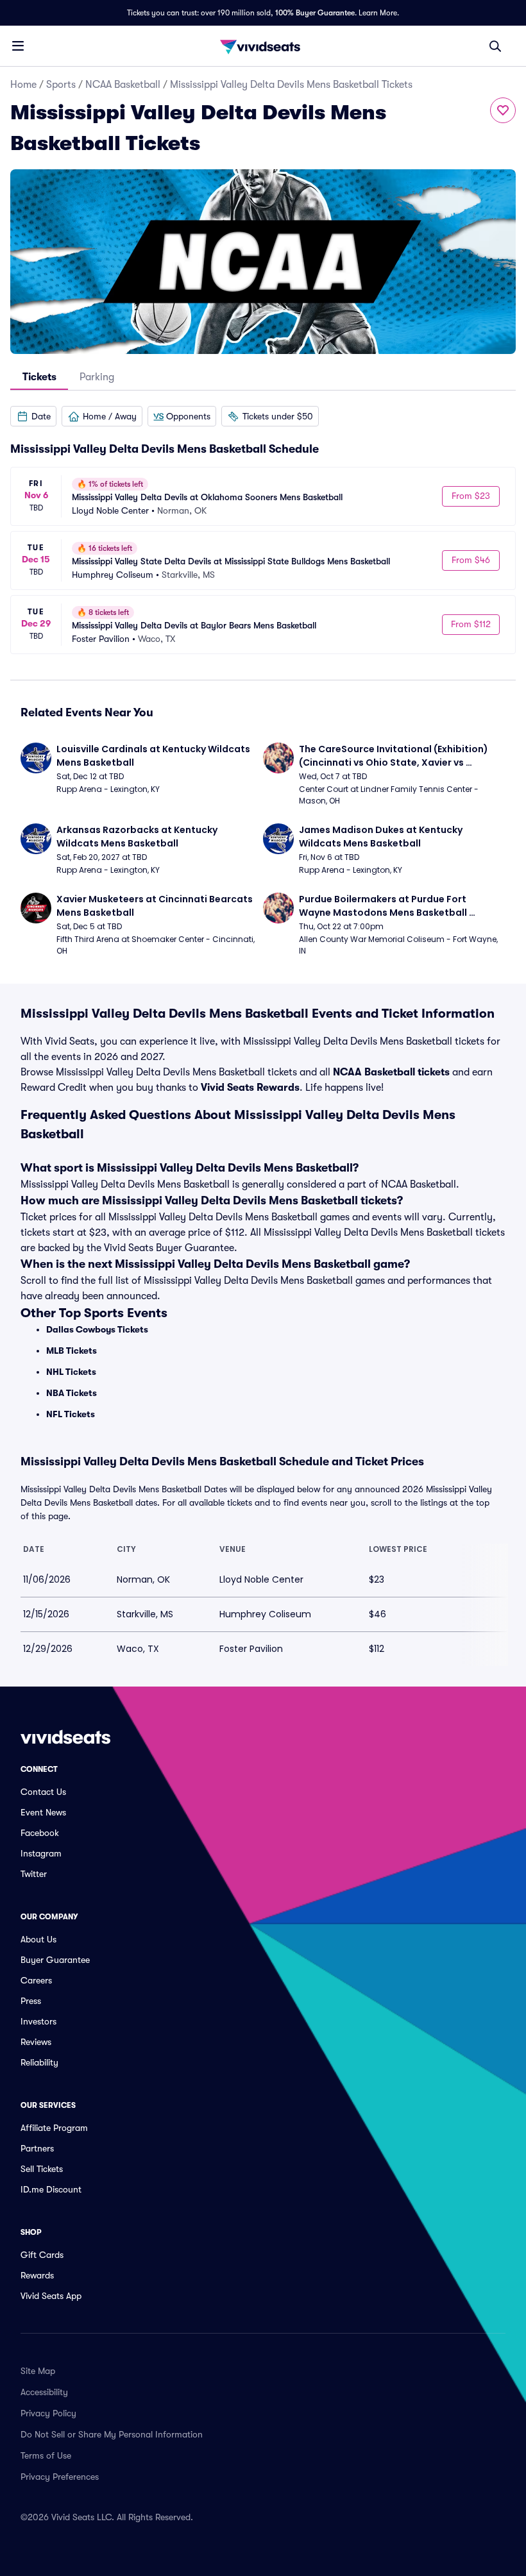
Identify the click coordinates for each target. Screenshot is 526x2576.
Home (23, 85)
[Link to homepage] (263, 46)
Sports (61, 85)
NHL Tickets (71, 1372)
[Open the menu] (18, 46)
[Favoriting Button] (503, 110)
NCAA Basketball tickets (391, 1072)
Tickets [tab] (39, 377)
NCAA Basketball (123, 85)
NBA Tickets (72, 1393)
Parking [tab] (97, 377)
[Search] (495, 46)
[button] (33, 416)
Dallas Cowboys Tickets (97, 1329)
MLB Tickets (72, 1351)
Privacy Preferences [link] (60, 2477)
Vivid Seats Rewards (250, 1088)
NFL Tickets (71, 1414)
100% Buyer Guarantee (315, 13)
